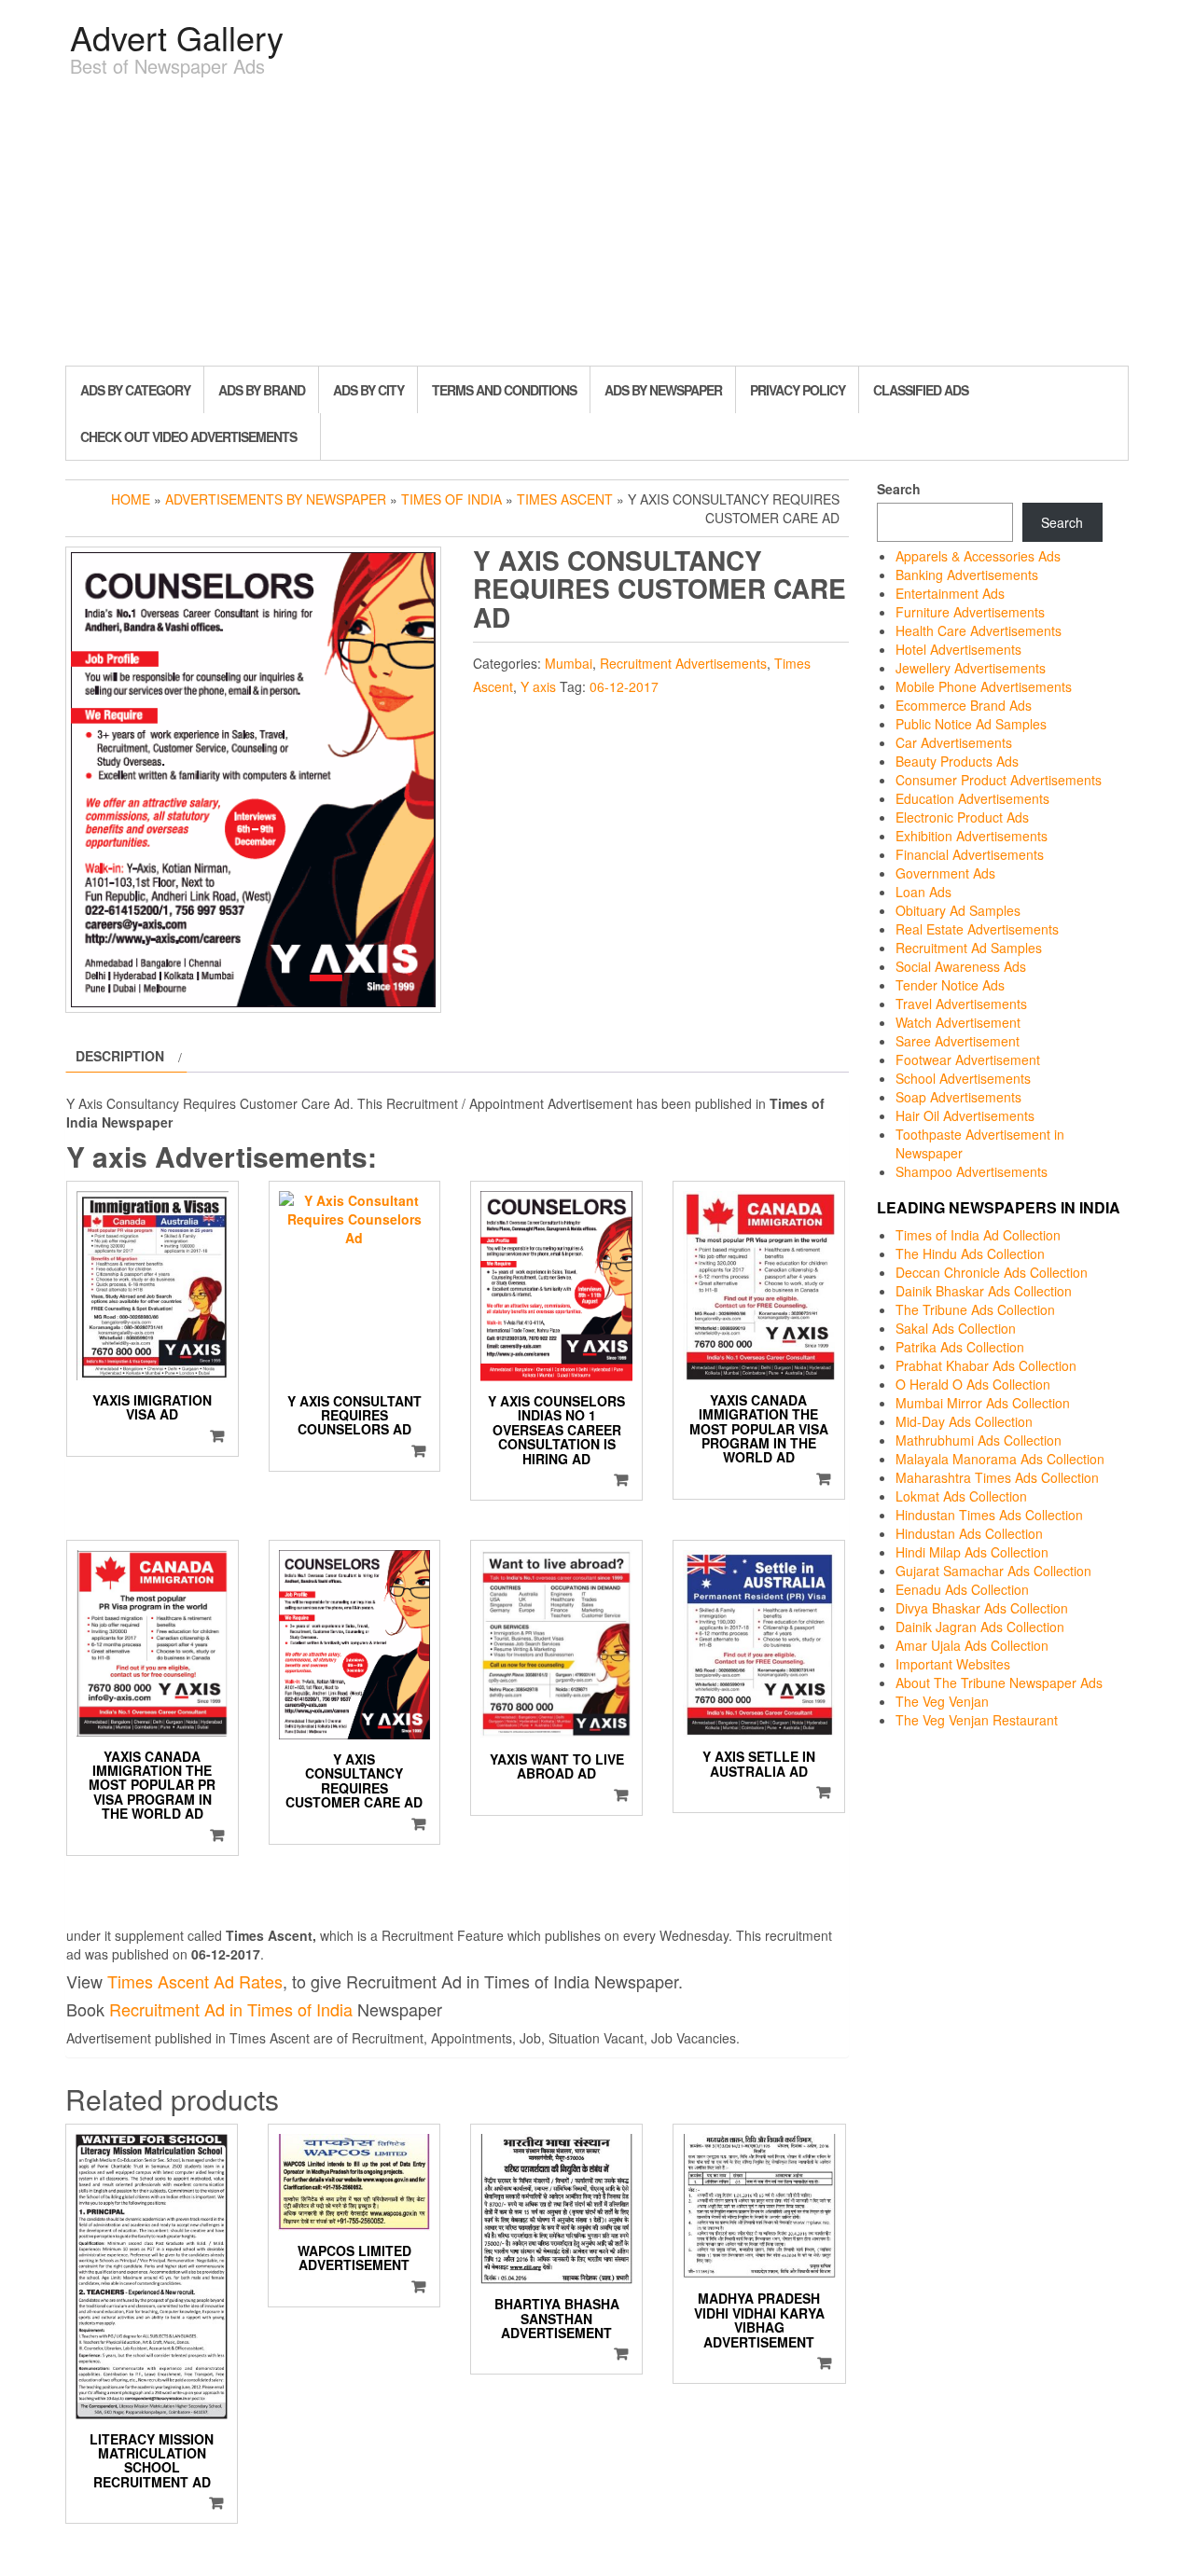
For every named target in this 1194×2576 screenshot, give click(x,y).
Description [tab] (120, 1056)
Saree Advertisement (958, 1041)
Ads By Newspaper (663, 390)
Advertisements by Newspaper (276, 499)
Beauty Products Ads (957, 761)
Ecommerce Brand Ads (964, 705)
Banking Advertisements (967, 575)
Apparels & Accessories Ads (978, 556)
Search (899, 489)
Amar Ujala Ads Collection (972, 1645)
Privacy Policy (798, 390)
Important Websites (953, 1664)
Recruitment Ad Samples (969, 948)
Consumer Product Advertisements (999, 780)
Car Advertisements (954, 742)
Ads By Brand (262, 390)
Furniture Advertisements (970, 612)
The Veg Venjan (942, 1701)
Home (131, 499)
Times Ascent (565, 499)
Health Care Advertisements (979, 630)
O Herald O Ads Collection (973, 1384)
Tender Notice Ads (950, 985)
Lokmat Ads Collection (961, 1496)
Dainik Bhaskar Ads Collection (984, 1291)
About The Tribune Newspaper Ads (999, 1683)
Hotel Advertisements (958, 649)
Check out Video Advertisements (188, 436)
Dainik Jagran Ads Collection (980, 1627)
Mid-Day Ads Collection (964, 1421)
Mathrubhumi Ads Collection (979, 1440)
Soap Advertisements (958, 1097)
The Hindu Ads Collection (970, 1253)
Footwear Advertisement (968, 1059)
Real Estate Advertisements (977, 929)
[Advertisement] (597, 226)
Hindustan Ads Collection (969, 1533)
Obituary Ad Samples (958, 910)
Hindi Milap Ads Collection (972, 1552)
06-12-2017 (624, 686)
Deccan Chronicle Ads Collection (992, 1272)
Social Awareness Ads (961, 966)
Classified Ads (921, 390)
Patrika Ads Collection (960, 1347)
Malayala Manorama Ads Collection (1000, 1459)
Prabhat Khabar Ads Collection (986, 1365)
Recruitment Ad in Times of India (231, 2009)
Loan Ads (923, 892)
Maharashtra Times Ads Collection (997, 1477)
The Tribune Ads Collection (975, 1309)
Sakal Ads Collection (956, 1328)
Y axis (538, 686)
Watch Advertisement (958, 1022)
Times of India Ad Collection (978, 1235)
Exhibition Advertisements (972, 836)
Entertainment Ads (950, 593)
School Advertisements (963, 1078)
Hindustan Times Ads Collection (989, 1515)
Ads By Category (135, 390)
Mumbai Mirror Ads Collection (983, 1403)
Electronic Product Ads (962, 817)
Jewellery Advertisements (971, 668)
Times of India (451, 499)
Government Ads (945, 873)
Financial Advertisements (970, 854)
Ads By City (368, 390)
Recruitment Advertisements (683, 663)
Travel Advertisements (961, 1004)
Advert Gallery (177, 37)
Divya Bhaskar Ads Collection (982, 1608)
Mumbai (569, 663)
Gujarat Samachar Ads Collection (993, 1571)
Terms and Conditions (504, 390)
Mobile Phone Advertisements (984, 686)
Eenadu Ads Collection (962, 1589)
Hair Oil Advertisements (965, 1115)
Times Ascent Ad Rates (195, 1981)
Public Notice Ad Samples (971, 724)
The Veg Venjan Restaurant (977, 1720)
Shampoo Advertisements (972, 1171)
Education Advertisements (972, 798)
